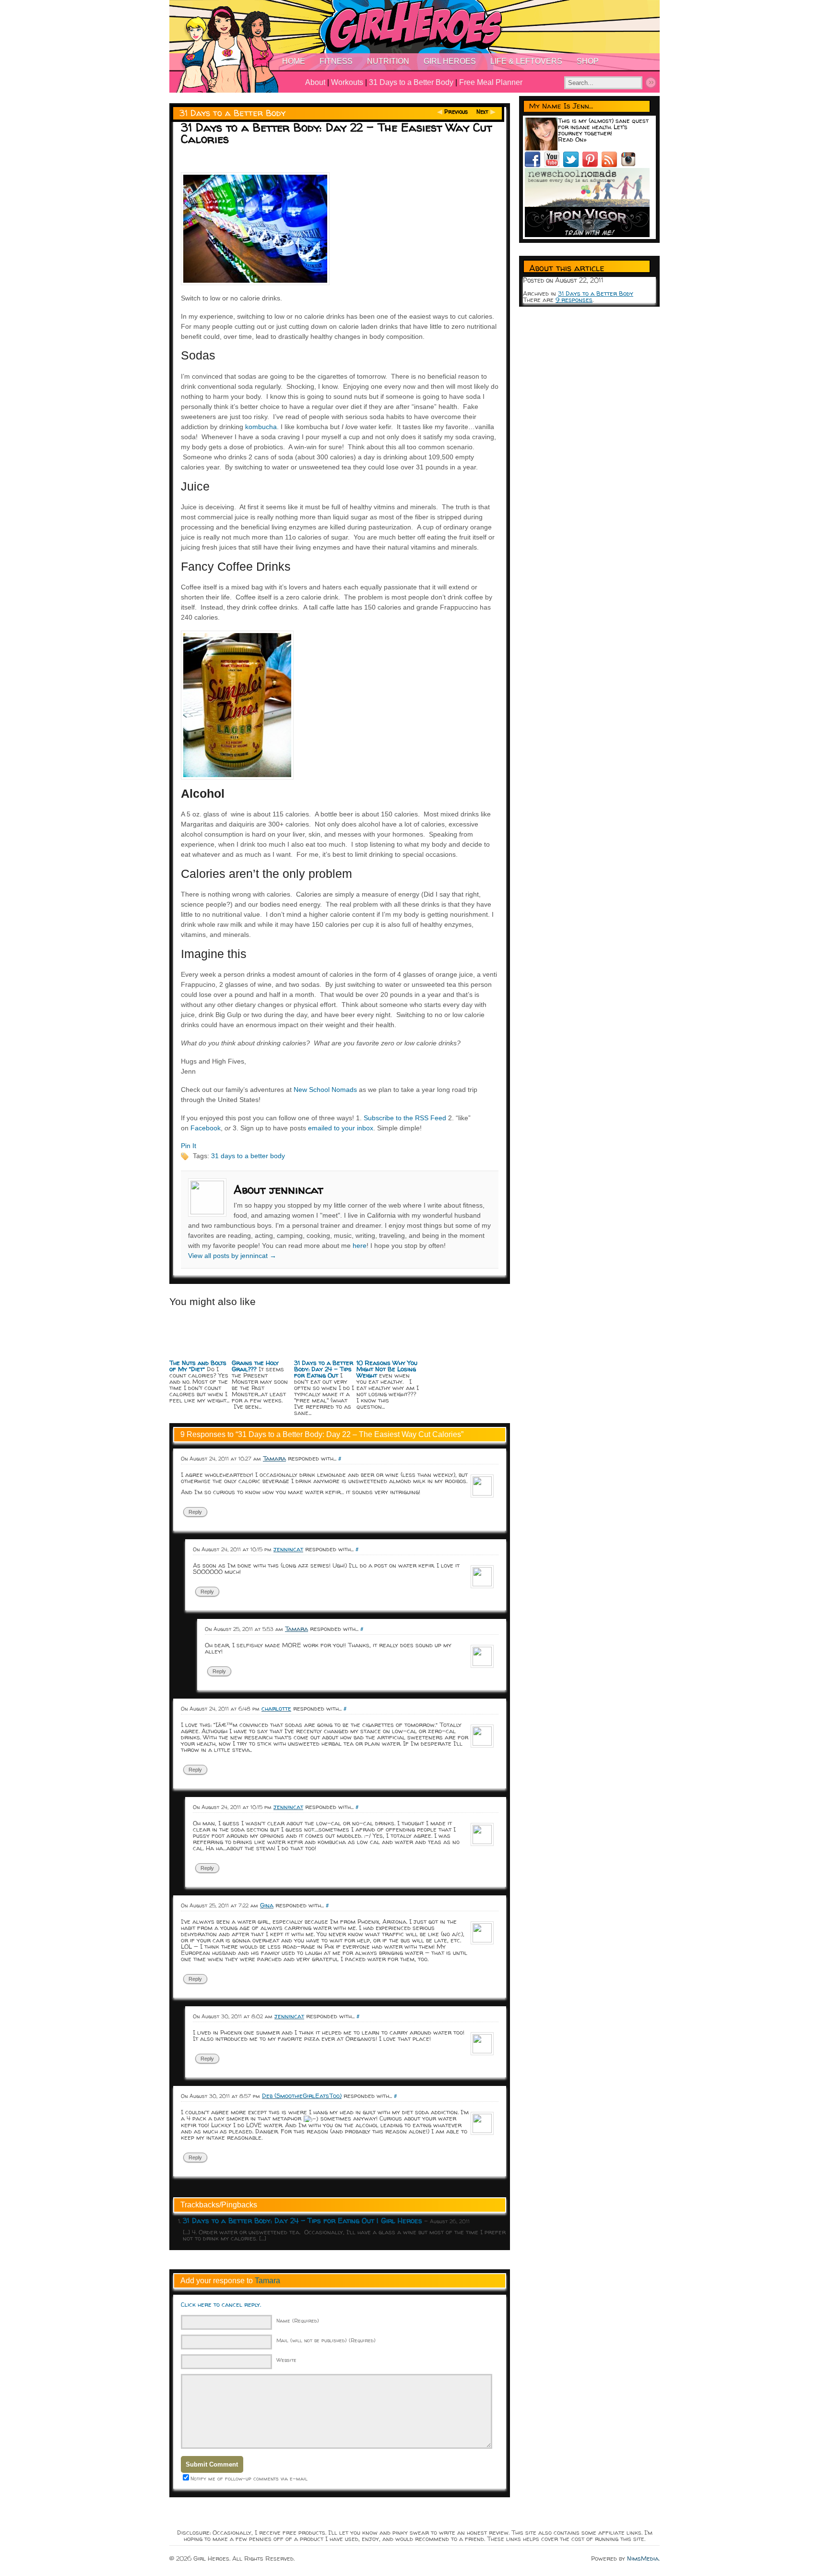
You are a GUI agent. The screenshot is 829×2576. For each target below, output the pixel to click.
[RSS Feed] (611, 165)
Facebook (206, 1128)
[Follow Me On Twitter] (573, 165)
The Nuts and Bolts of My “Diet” (198, 1366)
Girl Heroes (450, 61)
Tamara (267, 2281)
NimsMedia (643, 2558)
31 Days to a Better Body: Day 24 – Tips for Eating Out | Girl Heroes (302, 2221)
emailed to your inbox (341, 1128)
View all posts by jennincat (232, 1256)
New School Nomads (325, 1090)
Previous (456, 112)
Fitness (336, 61)
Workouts (347, 82)
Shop (588, 61)
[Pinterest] (592, 165)
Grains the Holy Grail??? (255, 1366)
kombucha (261, 427)
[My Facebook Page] (534, 165)
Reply (195, 1512)
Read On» (572, 139)
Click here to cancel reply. (221, 2304)
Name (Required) (298, 2320)
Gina (267, 1905)
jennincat (288, 1549)
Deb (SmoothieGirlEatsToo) (302, 2096)
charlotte (276, 1708)
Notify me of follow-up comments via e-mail (249, 2478)
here (360, 1246)
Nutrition (388, 61)
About (315, 82)
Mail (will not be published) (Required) (326, 2340)
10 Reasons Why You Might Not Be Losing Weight (387, 1369)
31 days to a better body (248, 1156)
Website (286, 2360)
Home (294, 61)
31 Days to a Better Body (411, 82)
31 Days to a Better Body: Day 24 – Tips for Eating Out (324, 1369)
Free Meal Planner (491, 82)
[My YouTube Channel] (554, 165)
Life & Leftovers (526, 61)
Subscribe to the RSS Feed (405, 1118)
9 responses (574, 300)
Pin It (189, 1146)
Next (482, 112)
